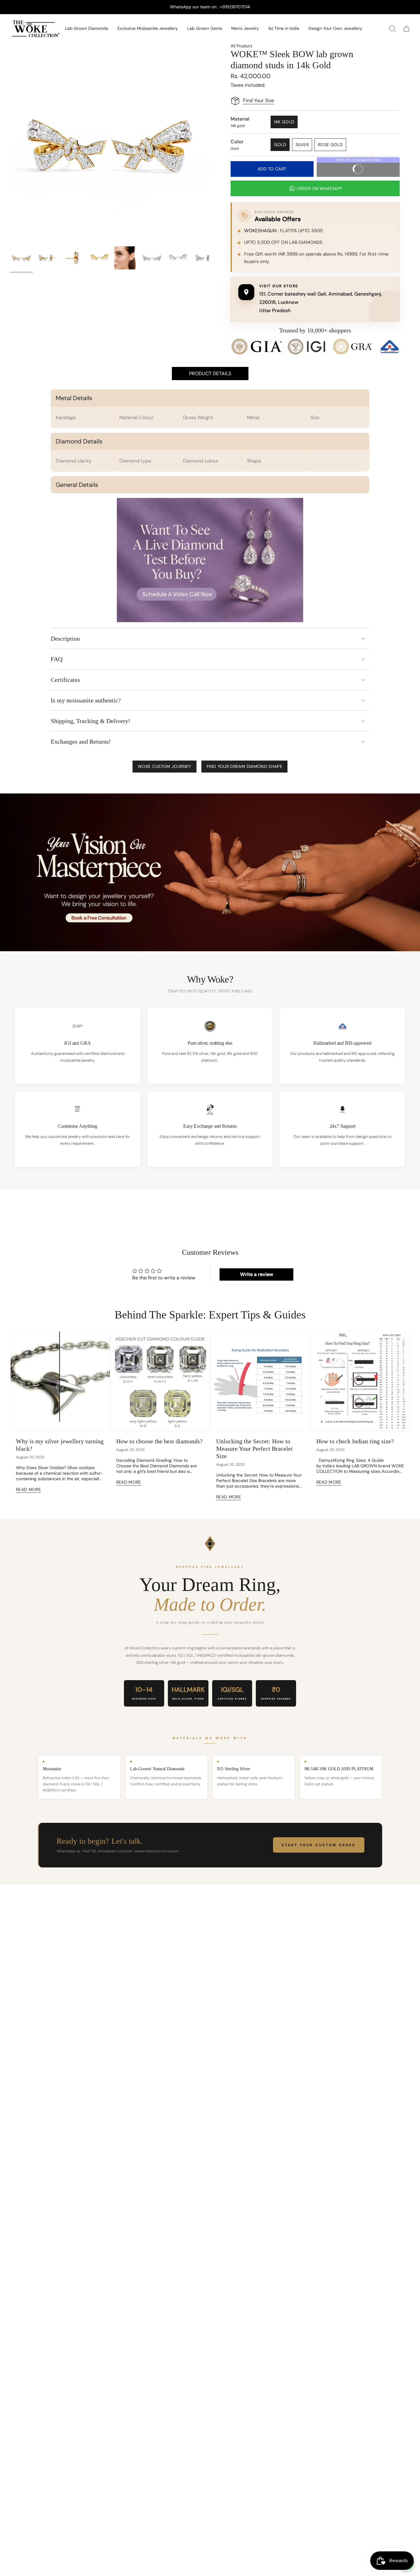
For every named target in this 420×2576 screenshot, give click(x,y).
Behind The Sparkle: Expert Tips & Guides (210, 1315)
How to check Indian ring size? (355, 1441)
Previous (10, 143)
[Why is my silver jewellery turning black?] (60, 1381)
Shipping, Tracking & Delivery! (91, 721)
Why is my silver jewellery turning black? (60, 1445)
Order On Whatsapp (319, 189)
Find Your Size (258, 100)
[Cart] (406, 29)
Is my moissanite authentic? (86, 700)
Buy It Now (368, 167)
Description (65, 638)
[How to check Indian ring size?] (360, 1381)
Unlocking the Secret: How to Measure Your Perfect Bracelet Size (254, 1449)
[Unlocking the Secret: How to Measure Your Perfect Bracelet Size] (260, 1381)
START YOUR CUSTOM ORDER (319, 1845)
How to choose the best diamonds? (159, 1441)
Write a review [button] (257, 1274)
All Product (241, 46)
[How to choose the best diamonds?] (160, 1381)
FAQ (57, 659)
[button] (87, 29)
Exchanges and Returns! (81, 741)
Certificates (65, 680)
